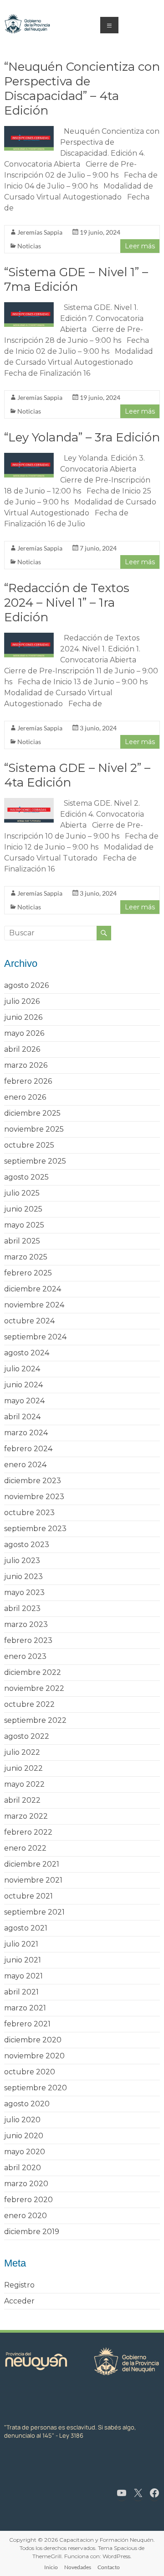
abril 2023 (22, 1608)
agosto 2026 (26, 985)
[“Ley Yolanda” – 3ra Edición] (29, 457)
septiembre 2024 (35, 1337)
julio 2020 (22, 2120)
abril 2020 (23, 2168)
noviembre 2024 (34, 1305)
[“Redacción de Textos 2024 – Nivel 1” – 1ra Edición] (29, 637)
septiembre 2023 (35, 1529)
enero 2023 (25, 1656)
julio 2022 (22, 1752)
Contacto (109, 2567)
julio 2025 (22, 1193)
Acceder (19, 2301)
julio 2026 (22, 1001)
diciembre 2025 (32, 1113)
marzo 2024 (26, 1433)
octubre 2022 (29, 1704)
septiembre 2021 (34, 1912)
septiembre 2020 (36, 2088)
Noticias (29, 246)
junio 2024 (23, 1385)
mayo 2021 (23, 1976)
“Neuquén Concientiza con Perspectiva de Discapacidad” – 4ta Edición (82, 89)
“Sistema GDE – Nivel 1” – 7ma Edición (76, 279)
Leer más (140, 246)
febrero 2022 (28, 1832)
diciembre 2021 (32, 1864)
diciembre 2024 (33, 1289)
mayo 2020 (25, 2152)
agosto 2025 (26, 1177)
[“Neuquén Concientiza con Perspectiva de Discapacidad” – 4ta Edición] (29, 130)
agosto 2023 (27, 1545)
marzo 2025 (26, 1257)
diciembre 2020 (33, 2040)
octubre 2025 (29, 1145)
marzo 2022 (26, 1816)
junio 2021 (23, 1960)
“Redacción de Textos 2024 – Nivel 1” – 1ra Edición (67, 603)
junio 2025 (23, 1209)
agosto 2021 (26, 1928)
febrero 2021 (27, 2024)
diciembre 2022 (33, 1672)
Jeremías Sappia (40, 232)
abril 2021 (21, 1992)
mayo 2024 (24, 1401)
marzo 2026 (26, 1065)
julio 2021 (21, 1944)
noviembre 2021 (33, 1880)
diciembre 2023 (33, 1481)
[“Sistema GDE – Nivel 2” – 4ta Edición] (29, 802)
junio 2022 (23, 1768)
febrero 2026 (28, 1081)
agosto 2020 (27, 2104)
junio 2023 (23, 1577)
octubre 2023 (29, 1513)
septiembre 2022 (35, 1720)
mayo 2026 (24, 1033)
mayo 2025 (24, 1225)
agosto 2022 (27, 1736)
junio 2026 (23, 1017)
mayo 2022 (24, 1784)
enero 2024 (25, 1465)
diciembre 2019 (32, 2232)
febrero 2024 (28, 1449)
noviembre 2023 (34, 1497)
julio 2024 (22, 1369)
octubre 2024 (29, 1321)
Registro (19, 2285)
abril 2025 (22, 1241)
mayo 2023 (24, 1592)
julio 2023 (22, 1561)
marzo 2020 (26, 2184)
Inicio (51, 2567)
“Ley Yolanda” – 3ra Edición (82, 437)
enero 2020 (26, 2216)
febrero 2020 (28, 2200)
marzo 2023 (26, 1624)
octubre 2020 (30, 2072)
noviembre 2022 (34, 1688)
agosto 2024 (27, 1353)
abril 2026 (22, 1049)
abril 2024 (22, 1417)
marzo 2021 (25, 2008)
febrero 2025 (28, 1273)
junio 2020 (24, 2136)
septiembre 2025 (35, 1161)
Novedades (78, 2567)
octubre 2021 (28, 1896)
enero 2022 (25, 1848)
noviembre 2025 (34, 1129)
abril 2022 (22, 1800)
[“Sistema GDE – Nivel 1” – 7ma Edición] (29, 307)
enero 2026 (25, 1097)
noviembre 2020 (34, 2056)
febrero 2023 (28, 1640)
